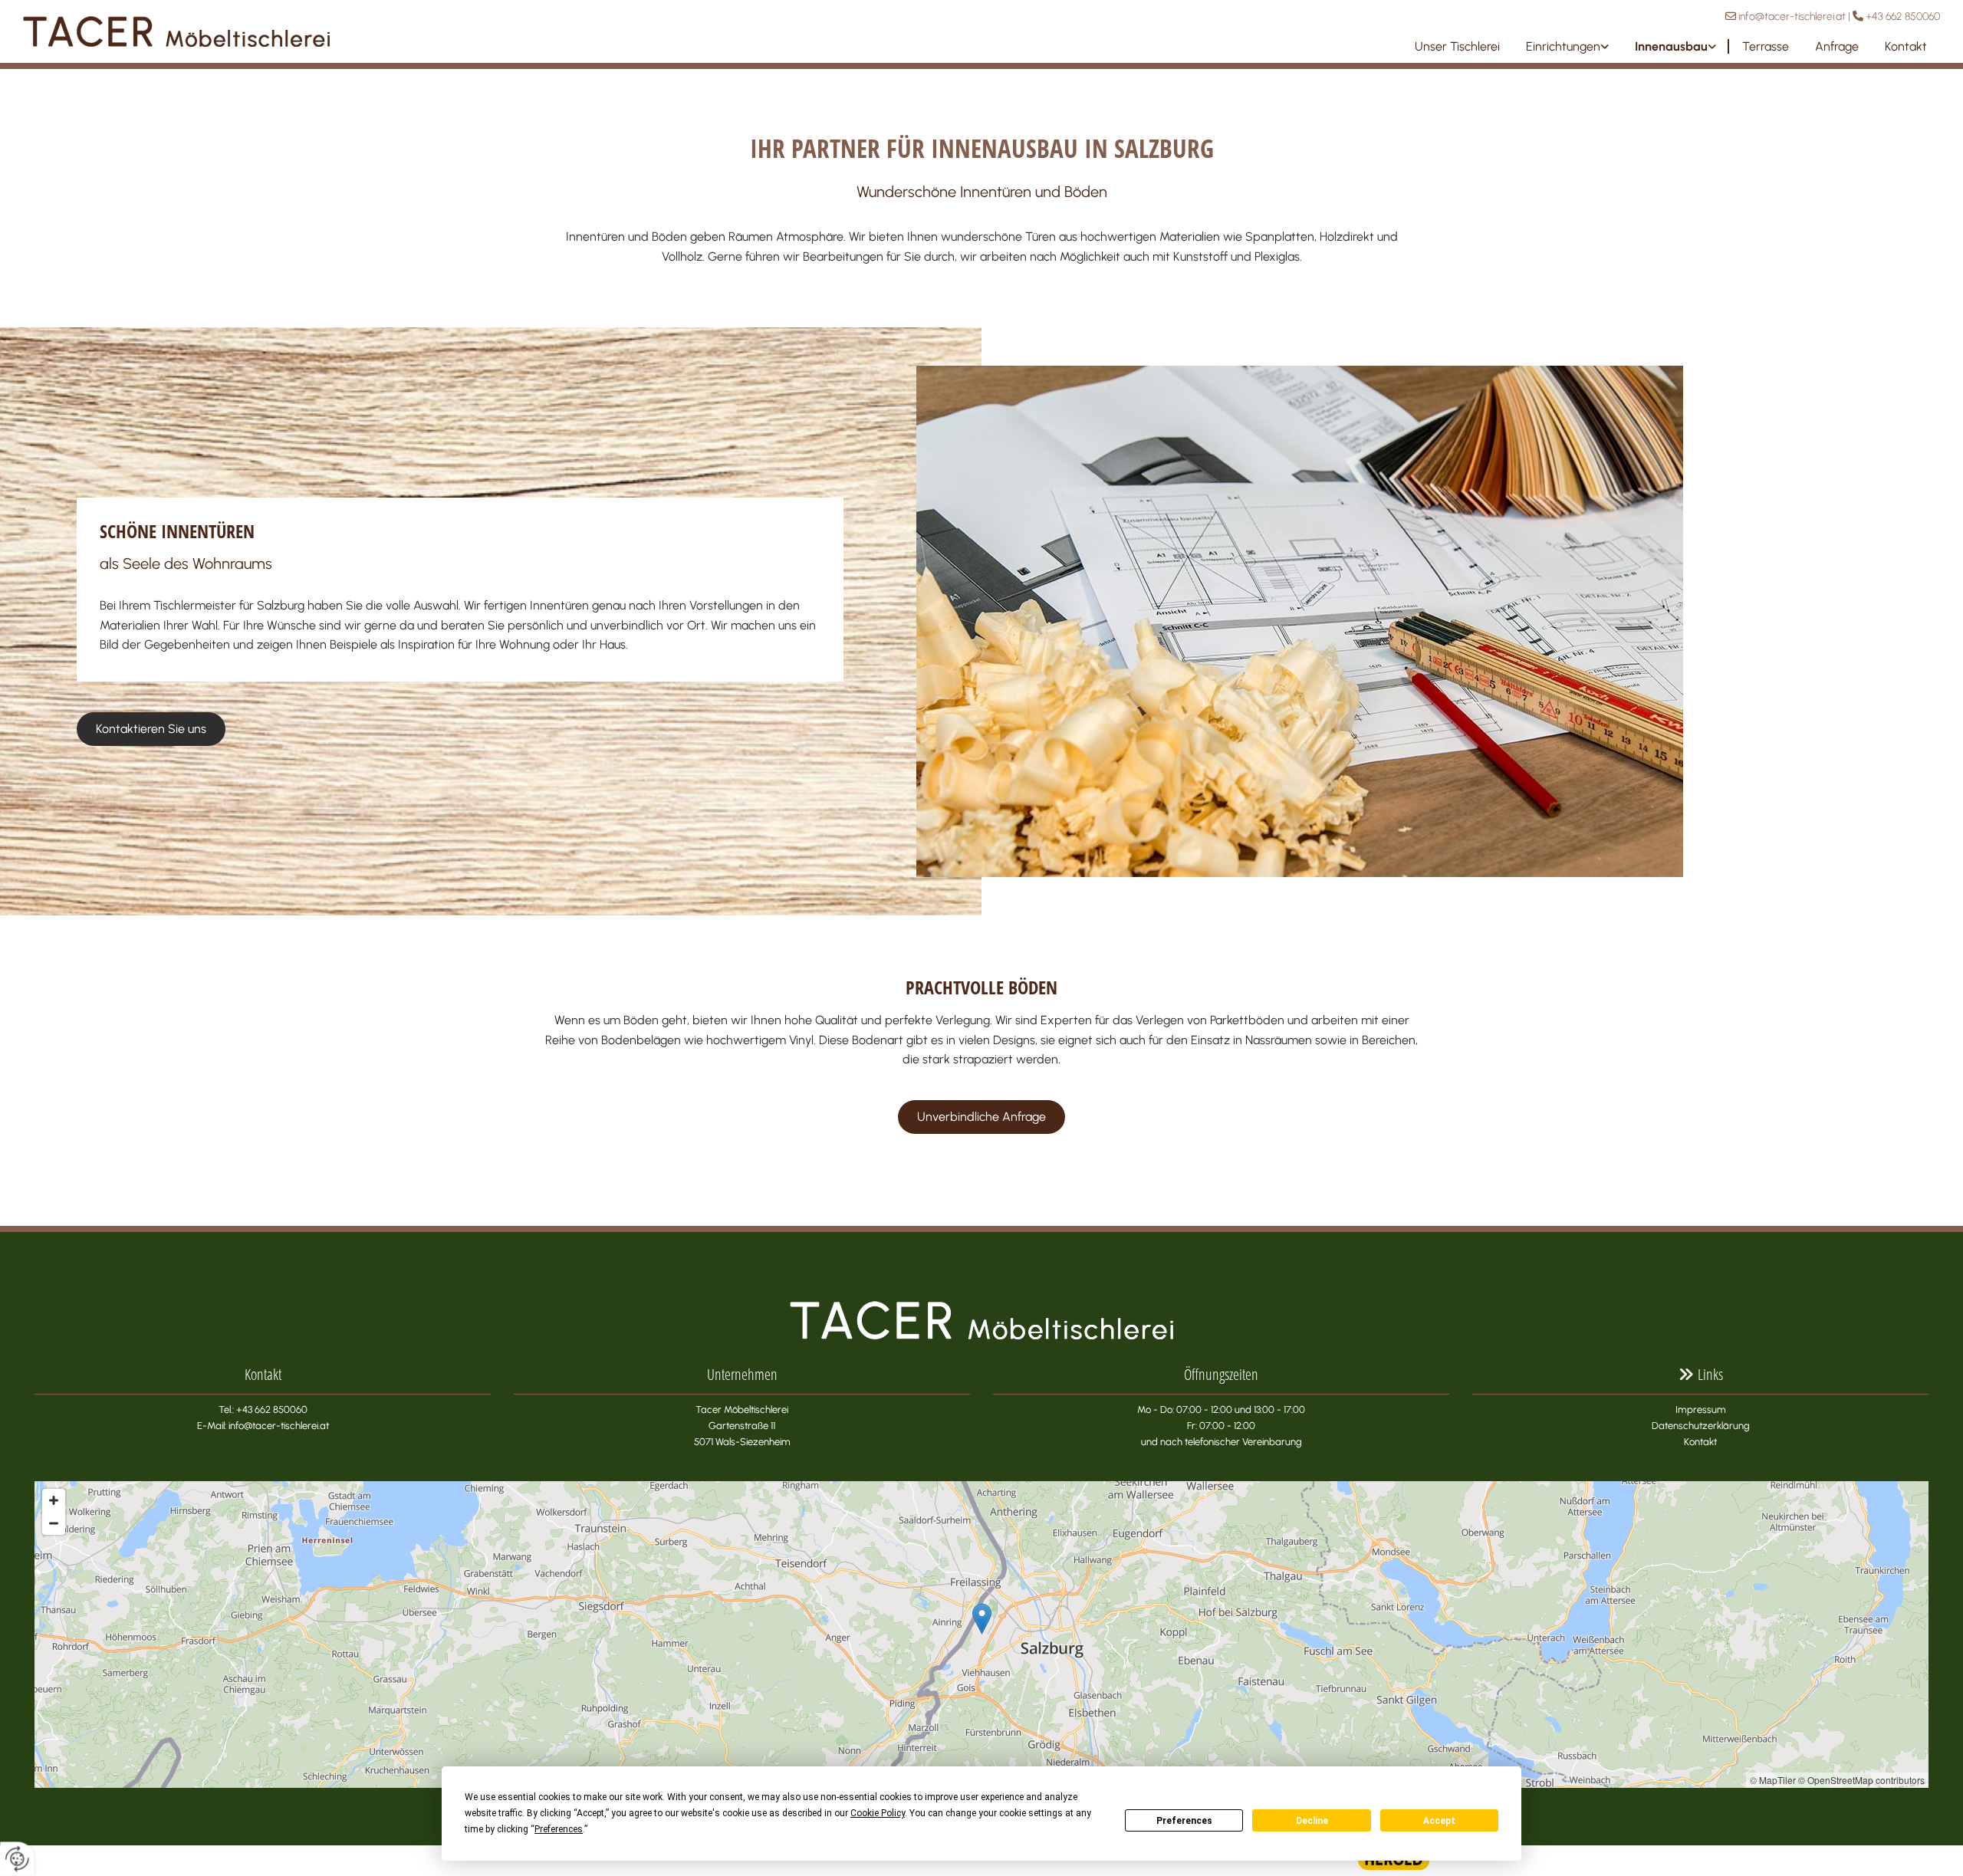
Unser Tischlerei (1457, 46)
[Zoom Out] (54, 1523)
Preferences (1184, 1821)
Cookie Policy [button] (878, 1813)
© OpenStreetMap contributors (1861, 1780)
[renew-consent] (17, 1859)
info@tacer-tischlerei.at (1792, 16)
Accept (1439, 1821)
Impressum (1701, 1409)
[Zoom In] (54, 1500)
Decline (1312, 1821)
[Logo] (335, 31)
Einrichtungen (1563, 46)
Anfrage (1837, 46)
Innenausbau (1671, 46)
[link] (1567, 46)
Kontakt (1906, 46)
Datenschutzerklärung (1701, 1426)
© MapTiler (1773, 1780)
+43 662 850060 (1903, 16)
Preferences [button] (559, 1829)
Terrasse (1766, 46)
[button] (151, 729)
